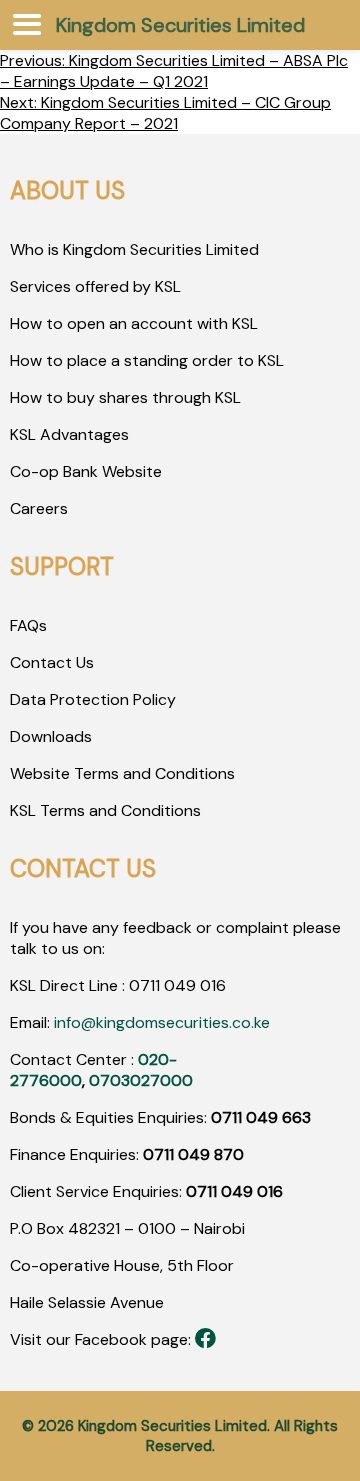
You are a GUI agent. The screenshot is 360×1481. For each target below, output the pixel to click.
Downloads (51, 736)
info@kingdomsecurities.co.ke (162, 1022)
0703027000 (141, 1080)
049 (178, 985)
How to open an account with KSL (134, 323)
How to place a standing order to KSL (147, 360)
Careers (39, 508)
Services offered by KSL (95, 286)
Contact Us (52, 662)
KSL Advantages (69, 434)
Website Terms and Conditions (122, 773)
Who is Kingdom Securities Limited (134, 249)
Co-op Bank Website (86, 471)
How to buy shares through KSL (125, 397)
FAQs (28, 625)
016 (211, 985)
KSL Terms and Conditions (105, 810)
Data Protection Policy (93, 699)
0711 (144, 985)
